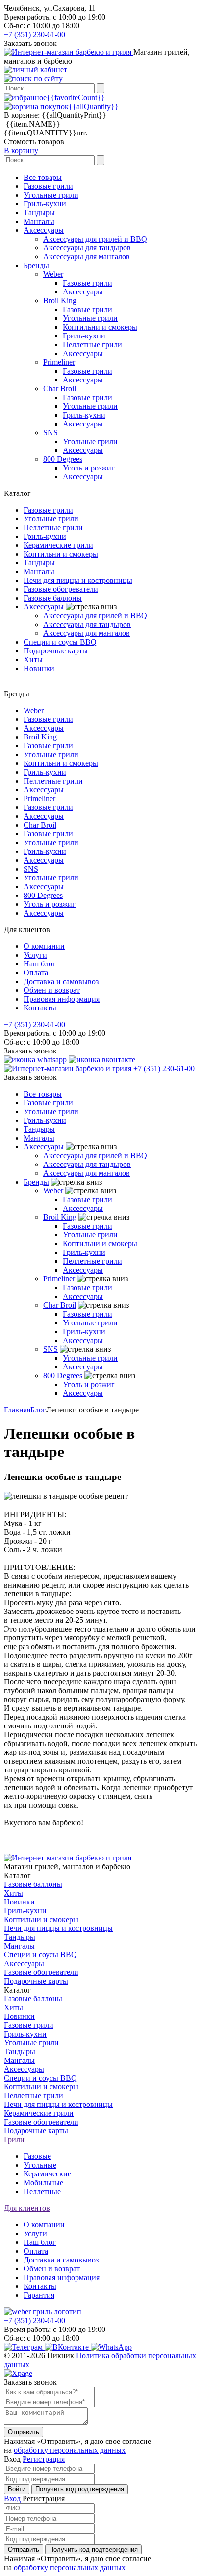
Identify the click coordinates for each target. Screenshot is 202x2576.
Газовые (37, 2156)
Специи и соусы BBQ (60, 642)
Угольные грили (51, 195)
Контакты (40, 1008)
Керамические (47, 2174)
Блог (38, 1410)
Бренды (36, 265)
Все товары (43, 177)
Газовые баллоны (53, 598)
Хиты (33, 660)
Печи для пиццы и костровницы (78, 580)
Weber (53, 274)
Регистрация (44, 2459)
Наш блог (40, 964)
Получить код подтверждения (80, 2489)
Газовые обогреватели (61, 589)
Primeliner (59, 362)
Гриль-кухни (45, 204)
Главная (17, 1410)
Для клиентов (27, 2208)
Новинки (39, 668)
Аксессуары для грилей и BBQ (95, 239)
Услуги (35, 955)
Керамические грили (58, 545)
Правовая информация (62, 999)
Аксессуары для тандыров (87, 248)
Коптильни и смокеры (100, 327)
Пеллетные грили (92, 345)
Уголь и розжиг (89, 468)
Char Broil (60, 389)
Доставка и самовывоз (61, 981)
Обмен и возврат (52, 990)
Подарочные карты (56, 651)
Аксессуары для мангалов (87, 257)
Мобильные (43, 2183)
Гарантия (39, 2295)
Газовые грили (48, 186)
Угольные (40, 2165)
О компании (44, 946)
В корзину (21, 150)
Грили (14, 2139)
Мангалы (39, 221)
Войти (17, 2489)
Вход (12, 2498)
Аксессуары (44, 230)
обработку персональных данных (70, 2450)
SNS (50, 433)
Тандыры (39, 213)
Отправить (24, 2432)
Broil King (60, 301)
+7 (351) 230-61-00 (35, 34)
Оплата (36, 973)
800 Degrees (63, 459)
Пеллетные (42, 2191)
